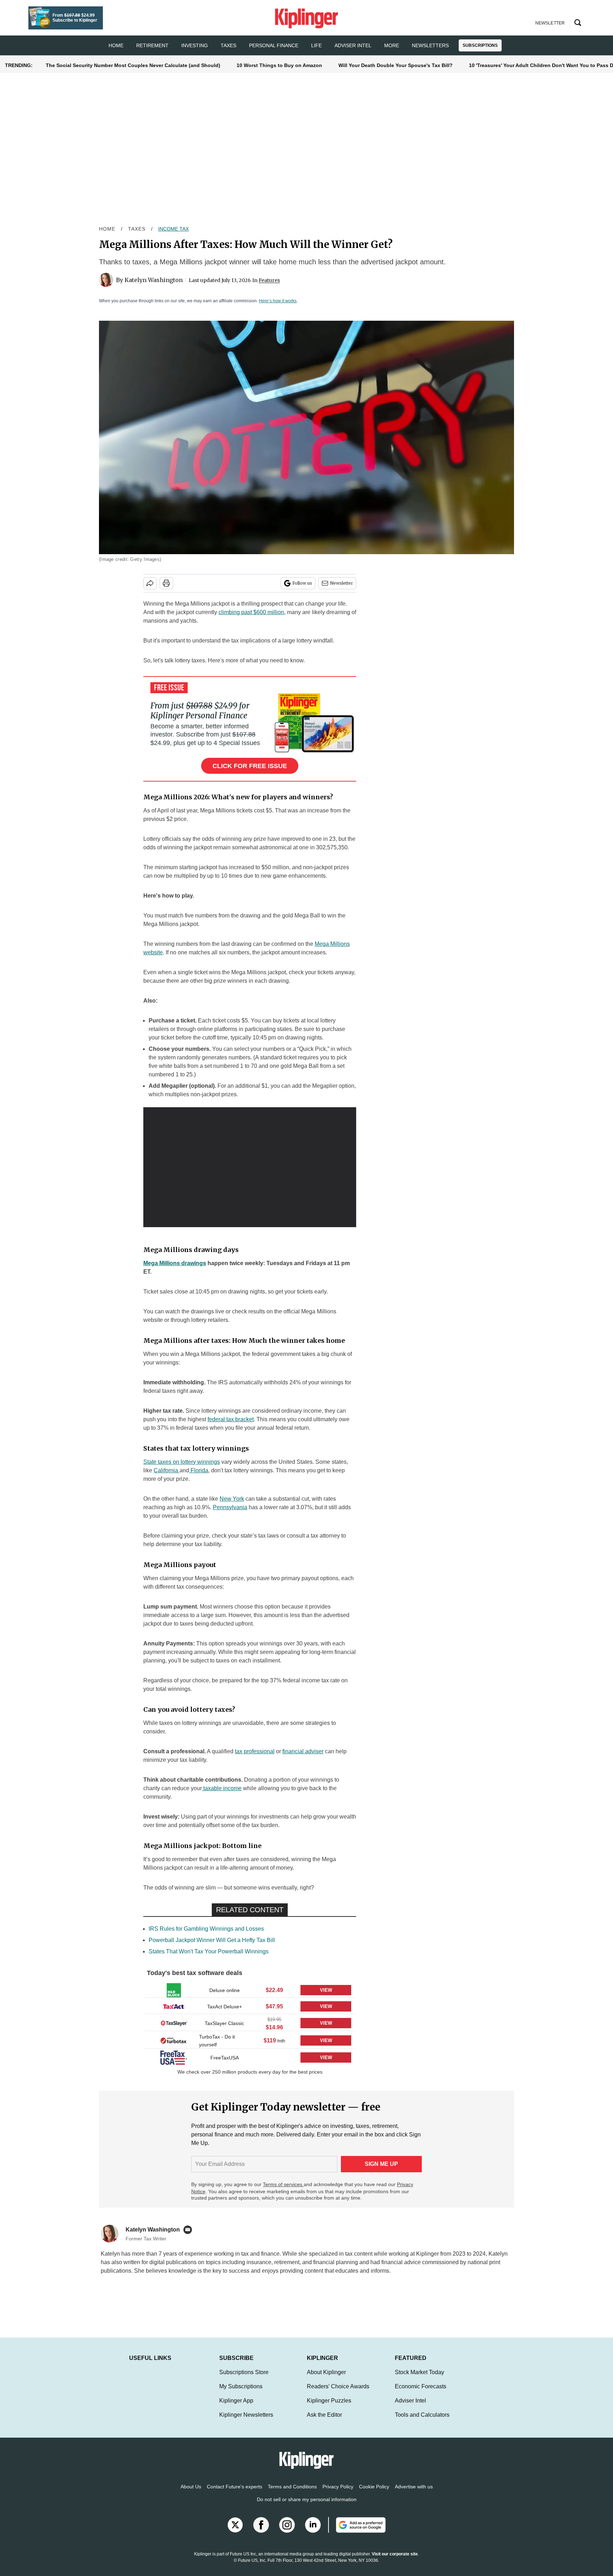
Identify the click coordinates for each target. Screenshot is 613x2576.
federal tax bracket (231, 1419)
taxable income (222, 1788)
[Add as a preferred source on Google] (357, 2532)
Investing (195, 45)
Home (107, 229)
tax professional (255, 1751)
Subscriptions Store (244, 2379)
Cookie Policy (374, 2494)
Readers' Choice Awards (338, 2393)
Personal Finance (274, 45)
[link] (174, 1990)
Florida (199, 1470)
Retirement (152, 45)
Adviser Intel (353, 45)
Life (316, 45)
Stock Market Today (419, 2379)
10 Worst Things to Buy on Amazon (279, 65)
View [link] (326, 1990)
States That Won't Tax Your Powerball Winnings (209, 1951)
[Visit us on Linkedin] (313, 2532)
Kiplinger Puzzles (329, 2408)
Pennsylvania (230, 1507)
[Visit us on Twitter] (235, 2532)
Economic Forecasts (421, 2393)
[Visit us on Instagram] (287, 2532)
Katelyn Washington (154, 280)
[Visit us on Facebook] (261, 2532)
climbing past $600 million (251, 612)
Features (269, 280)
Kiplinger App (236, 2408)
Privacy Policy (338, 2494)
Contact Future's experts (234, 2494)
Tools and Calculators (422, 2422)
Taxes (228, 45)
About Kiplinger (326, 2379)
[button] (250, 1990)
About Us (191, 2494)
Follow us (302, 583)
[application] (250, 1167)
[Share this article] (150, 583)
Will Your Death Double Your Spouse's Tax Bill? (396, 65)
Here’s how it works (278, 301)
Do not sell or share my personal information (307, 2506)
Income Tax (173, 229)
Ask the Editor (324, 2422)
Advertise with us (414, 2494)
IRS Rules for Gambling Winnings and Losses (206, 1929)
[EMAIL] (189, 2230)
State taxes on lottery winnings (182, 1462)
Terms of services (283, 2184)
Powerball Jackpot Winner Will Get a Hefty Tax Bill (212, 1940)
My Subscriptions (241, 2393)
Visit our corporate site (395, 2561)
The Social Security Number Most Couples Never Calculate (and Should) (133, 65)
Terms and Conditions (292, 2494)
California (167, 1470)
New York (232, 1499)
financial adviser (303, 1751)
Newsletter (341, 583)
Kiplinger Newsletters (246, 2422)
